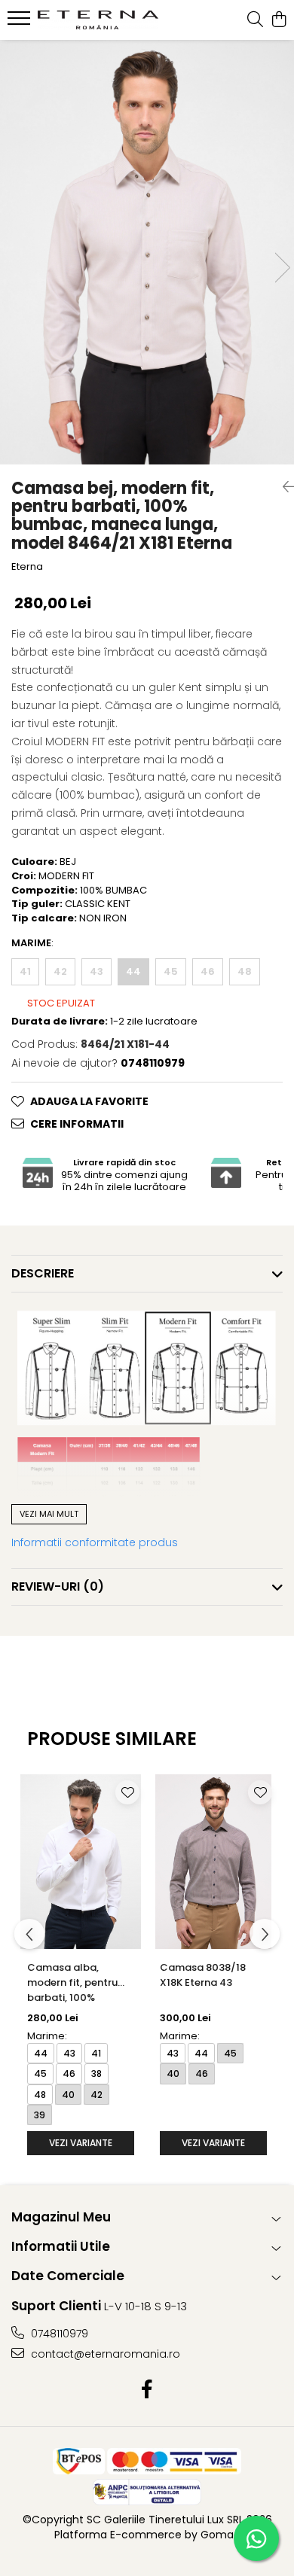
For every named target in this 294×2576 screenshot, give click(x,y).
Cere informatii (77, 1124)
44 (133, 971)
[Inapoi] (283, 487)
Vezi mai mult (49, 1514)
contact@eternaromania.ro (104, 2354)
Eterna (27, 567)
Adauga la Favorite (89, 1101)
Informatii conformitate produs (95, 1542)
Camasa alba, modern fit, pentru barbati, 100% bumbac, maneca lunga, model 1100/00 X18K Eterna (77, 1984)
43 (96, 971)
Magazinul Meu (61, 2217)
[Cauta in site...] (255, 20)
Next (282, 268)
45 (171, 971)
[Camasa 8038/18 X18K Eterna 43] (213, 1862)
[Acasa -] (98, 20)
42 (60, 971)
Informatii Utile (61, 2246)
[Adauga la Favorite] (127, 1792)
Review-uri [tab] (58, 1586)
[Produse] (21, 23)
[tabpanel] (147, 252)
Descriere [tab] (43, 1273)
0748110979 (58, 2334)
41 (25, 971)
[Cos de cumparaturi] (279, 20)
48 (245, 971)
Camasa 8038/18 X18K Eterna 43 (203, 1975)
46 (208, 971)
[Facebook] (147, 2390)
